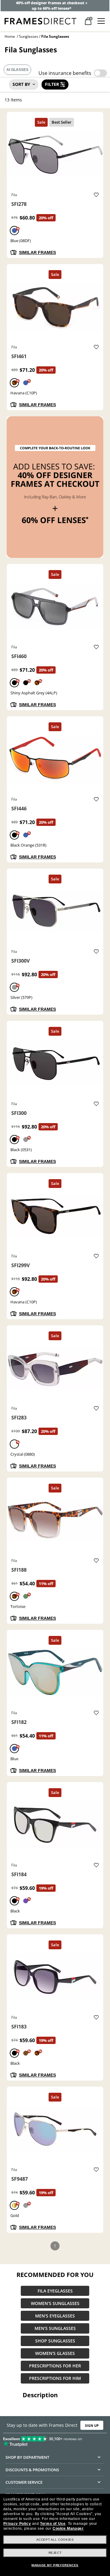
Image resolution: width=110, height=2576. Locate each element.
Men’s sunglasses (55, 2328)
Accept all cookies (55, 2540)
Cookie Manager (68, 2528)
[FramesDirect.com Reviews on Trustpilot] (55, 2440)
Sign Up (92, 2425)
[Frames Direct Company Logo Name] (40, 21)
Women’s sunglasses (55, 2303)
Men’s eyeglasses (55, 2316)
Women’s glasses (55, 2353)
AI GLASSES (17, 70)
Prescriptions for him (55, 2378)
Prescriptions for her (55, 2366)
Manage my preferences (55, 2565)
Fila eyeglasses (55, 2291)
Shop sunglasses (55, 2341)
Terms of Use (53, 2524)
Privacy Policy (17, 2524)
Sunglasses (29, 36)
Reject (55, 2553)
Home (10, 36)
